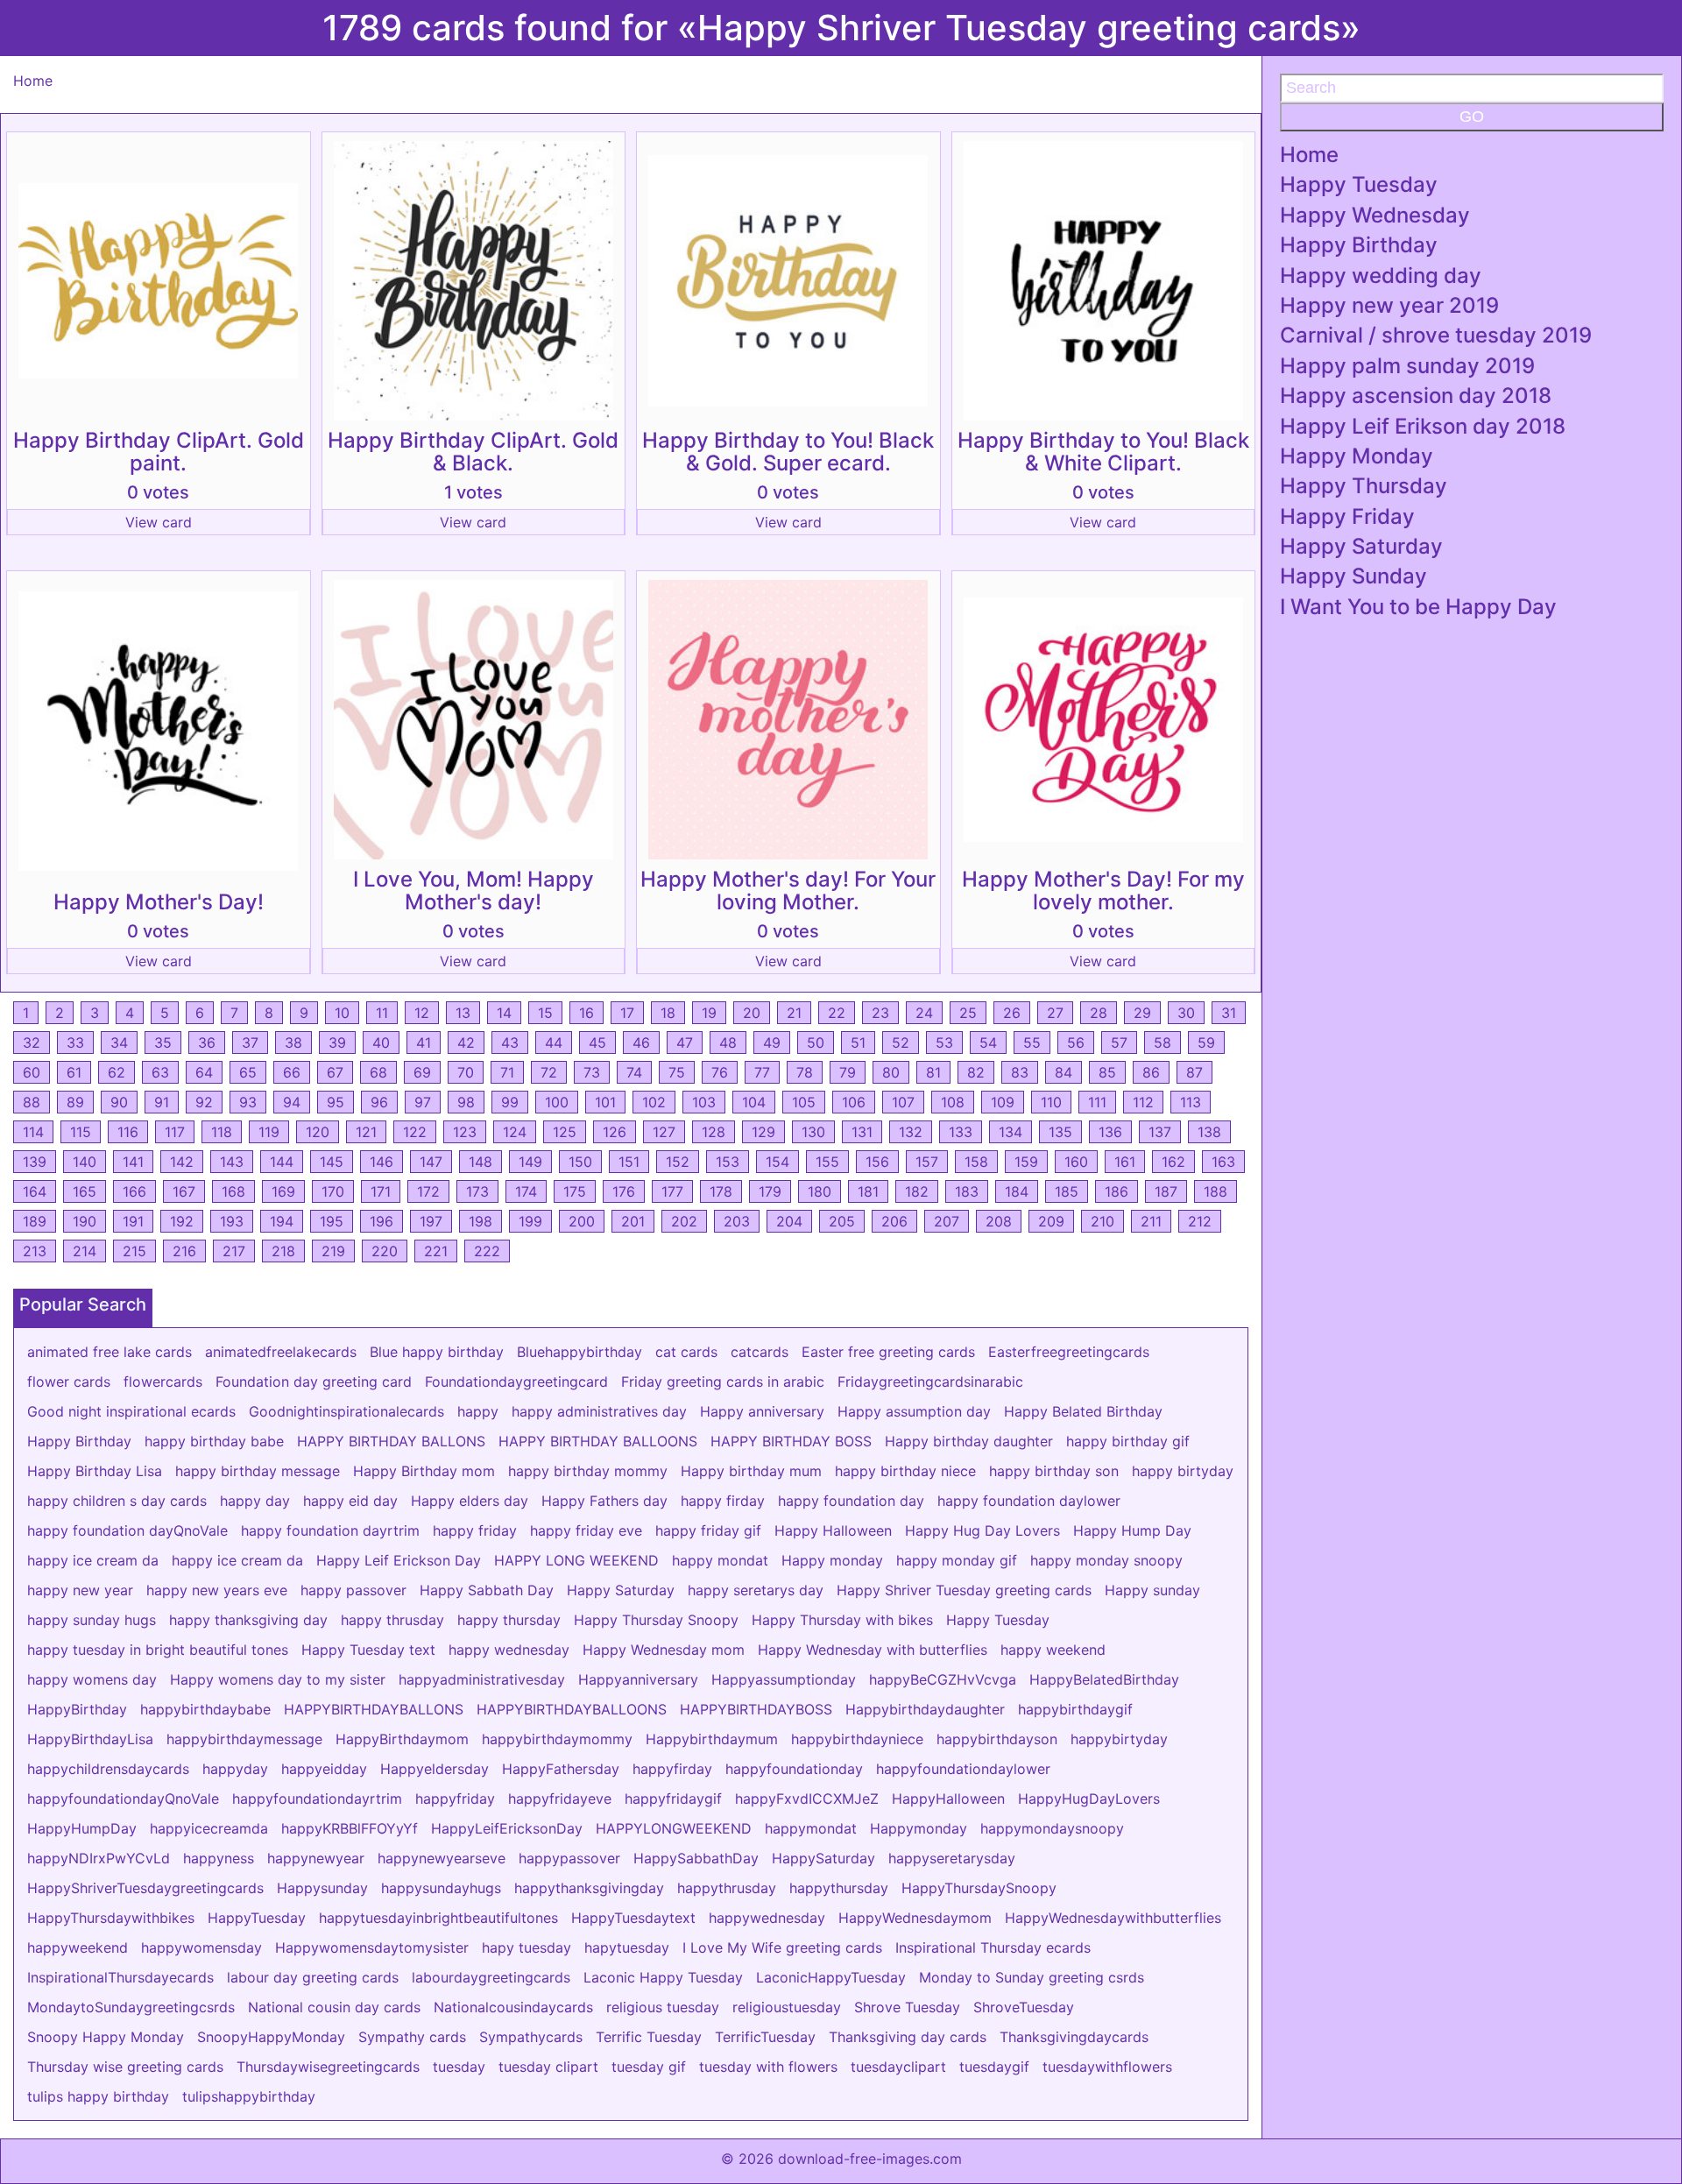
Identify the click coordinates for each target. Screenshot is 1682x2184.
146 (382, 1162)
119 (269, 1132)
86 (1151, 1072)
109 (1003, 1102)
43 (510, 1043)
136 (1110, 1132)
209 (1051, 1221)
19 (709, 1013)
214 (85, 1251)
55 (1032, 1043)
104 (754, 1102)
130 (813, 1132)
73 (592, 1072)
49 (772, 1043)
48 (728, 1043)
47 (685, 1043)
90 (119, 1102)
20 (752, 1013)
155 (827, 1162)
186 (1117, 1191)
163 (1223, 1162)
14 (504, 1013)
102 (654, 1102)
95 (336, 1102)
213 (35, 1251)
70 (466, 1072)
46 (641, 1043)
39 (337, 1043)
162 (1173, 1162)
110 (1051, 1102)
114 (33, 1132)
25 (968, 1013)
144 (282, 1162)
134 (1011, 1132)
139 (35, 1162)
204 (789, 1221)
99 (510, 1102)
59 (1206, 1043)
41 (424, 1043)
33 (75, 1043)
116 (128, 1132)
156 (877, 1162)
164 (35, 1191)
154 (777, 1162)
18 (668, 1013)
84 (1064, 1072)
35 (163, 1043)
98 (466, 1102)
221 (436, 1251)
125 (565, 1132)
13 (463, 1013)
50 (816, 1043)
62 (117, 1072)
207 (947, 1221)
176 (624, 1191)
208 (999, 1221)
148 (481, 1162)
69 (422, 1072)
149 (530, 1162)
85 (1107, 1072)
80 (891, 1072)
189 (35, 1221)
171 (381, 1191)
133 (961, 1132)
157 (927, 1162)
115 (81, 1132)
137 (1160, 1132)
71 (507, 1072)
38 (293, 1043)
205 (842, 1221)
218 (283, 1251)
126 (615, 1132)
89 (75, 1102)
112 (1143, 1102)
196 (382, 1221)
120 (318, 1132)
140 (85, 1162)
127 (664, 1132)
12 (422, 1013)
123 (465, 1132)
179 (770, 1191)
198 (481, 1221)
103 (704, 1102)
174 (526, 1191)
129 (763, 1132)
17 (627, 1013)
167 (184, 1191)
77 (762, 1072)
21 (794, 1013)
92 (204, 1102)
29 (1142, 1013)
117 (175, 1132)
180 (820, 1191)
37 (250, 1043)
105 (804, 1102)
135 (1060, 1132)
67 (335, 1072)
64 (204, 1072)
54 (988, 1043)
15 (545, 1013)
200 (582, 1221)
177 (672, 1191)
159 (1026, 1162)
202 (684, 1221)
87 (1194, 1072)
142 (182, 1162)
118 (222, 1132)
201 (633, 1221)
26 (1012, 1013)
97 (423, 1102)
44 (554, 1043)
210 (1102, 1221)
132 (911, 1132)
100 (557, 1102)
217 (234, 1251)
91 (162, 1102)
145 (332, 1162)
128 (714, 1132)
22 (837, 1013)
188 (1216, 1191)
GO (1472, 117)
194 (282, 1221)
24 (924, 1013)
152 (678, 1162)
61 (74, 1072)
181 (868, 1191)
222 (487, 1251)
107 (903, 1102)
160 (1076, 1162)
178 (721, 1191)
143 (232, 1162)
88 (32, 1102)
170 (333, 1191)
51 (858, 1043)
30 (1186, 1013)
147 (431, 1162)
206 (894, 1221)
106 (854, 1102)
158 (976, 1162)
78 (805, 1072)
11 (382, 1013)
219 (333, 1251)
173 (477, 1191)
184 (1017, 1191)
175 (575, 1191)
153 (728, 1162)
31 (1229, 1013)
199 (530, 1221)
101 (605, 1102)
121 (366, 1132)
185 (1067, 1191)
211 (1151, 1221)
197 (431, 1221)
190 (85, 1221)
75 (677, 1072)
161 (1125, 1162)
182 (917, 1191)
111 (1097, 1102)
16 (587, 1013)
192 (182, 1221)
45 (597, 1043)
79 (848, 1072)
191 (133, 1221)
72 (549, 1072)
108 (953, 1102)
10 (342, 1013)
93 (248, 1102)
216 (184, 1251)
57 (1119, 1043)
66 (292, 1072)
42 (466, 1043)
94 (292, 1102)
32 (32, 1043)
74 (634, 1072)
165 (85, 1191)
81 (933, 1072)
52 (901, 1043)
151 (629, 1162)
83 (1020, 1072)
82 (976, 1072)
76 (720, 1072)
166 (134, 1191)
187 (1166, 1191)
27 (1055, 1013)
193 (232, 1221)
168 (233, 1191)
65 (248, 1072)
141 (133, 1162)
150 (580, 1162)
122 (415, 1132)
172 (428, 1191)
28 (1099, 1013)
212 (1200, 1221)
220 (385, 1251)
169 (283, 1191)
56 (1076, 1043)
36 (207, 1043)
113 (1191, 1102)
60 (32, 1072)
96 (379, 1102)
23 (880, 1013)
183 (967, 1191)
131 (862, 1132)
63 (160, 1072)
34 (119, 1043)
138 (1209, 1132)
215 (134, 1251)
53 (944, 1043)
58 (1163, 1043)
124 (515, 1132)
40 (381, 1043)
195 (332, 1221)
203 (737, 1221)
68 (378, 1072)
